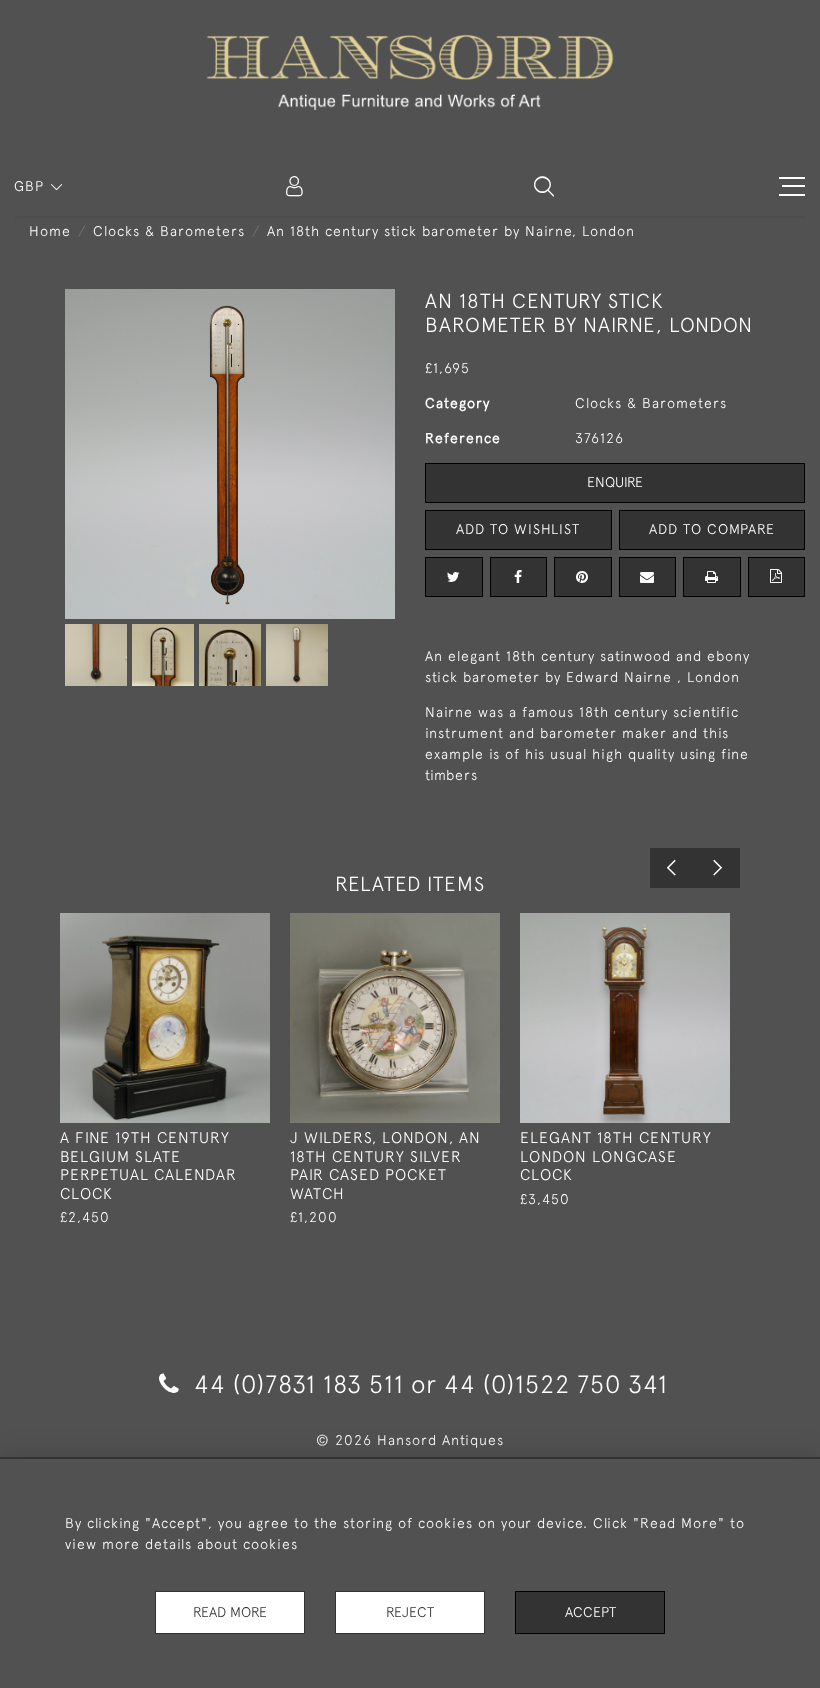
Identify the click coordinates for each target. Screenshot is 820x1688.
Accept (590, 1612)
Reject (410, 1612)
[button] (544, 186)
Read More (230, 1612)
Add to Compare (712, 529)
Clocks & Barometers (169, 231)
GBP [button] (31, 186)
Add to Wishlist (518, 529)
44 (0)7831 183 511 (299, 1383)
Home (50, 231)
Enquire (615, 482)
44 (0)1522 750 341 (556, 1383)
